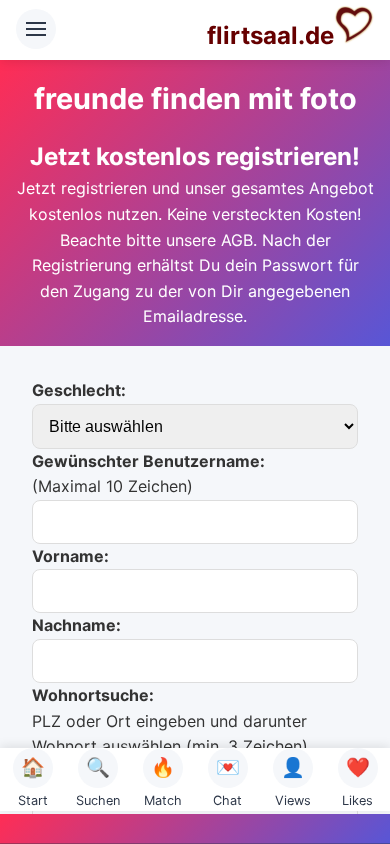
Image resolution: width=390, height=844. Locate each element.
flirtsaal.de (270, 35)
